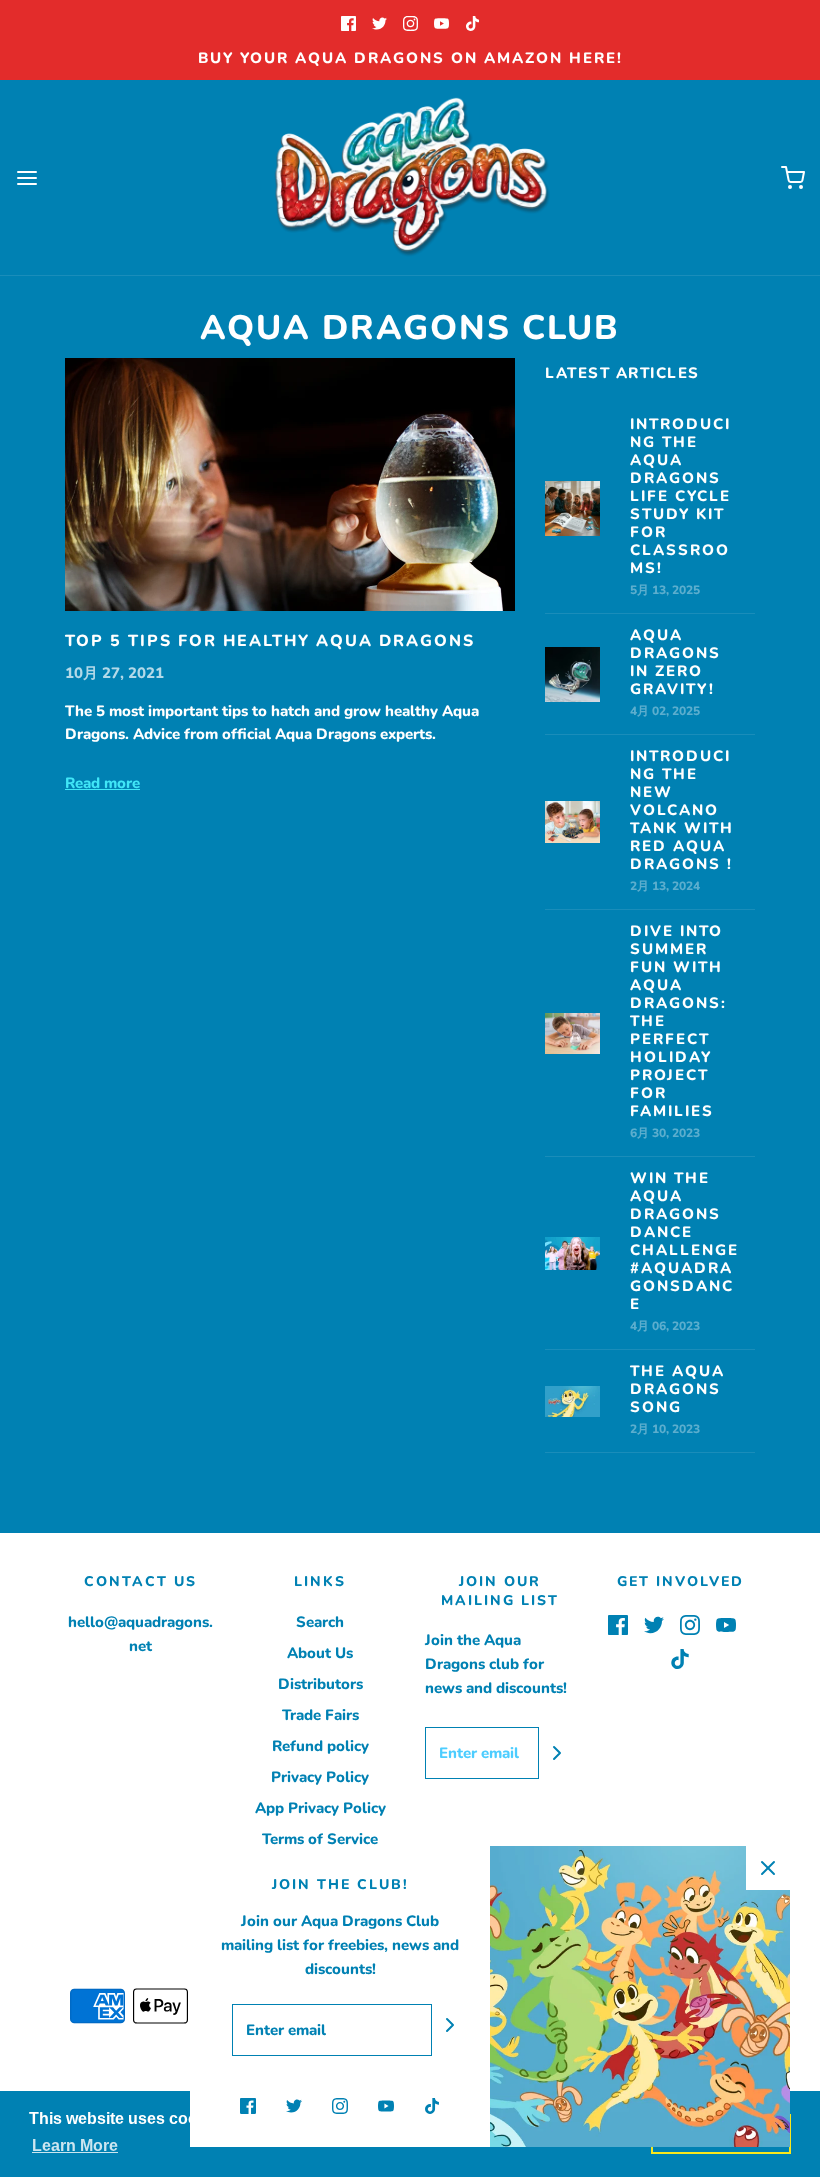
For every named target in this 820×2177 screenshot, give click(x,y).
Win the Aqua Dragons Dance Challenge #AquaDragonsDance (684, 1241)
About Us (320, 1653)
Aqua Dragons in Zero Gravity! (675, 662)
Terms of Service (320, 1839)
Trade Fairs (320, 1715)
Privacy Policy (320, 1777)
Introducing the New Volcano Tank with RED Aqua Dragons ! (682, 810)
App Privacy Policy (320, 1808)
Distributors (320, 1684)
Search (320, 1622)
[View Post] (290, 484)
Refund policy (320, 1746)
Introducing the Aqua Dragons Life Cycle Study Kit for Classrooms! (680, 496)
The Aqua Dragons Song (677, 1389)
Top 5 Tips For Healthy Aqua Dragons (270, 641)
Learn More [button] (75, 2145)
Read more (102, 783)
